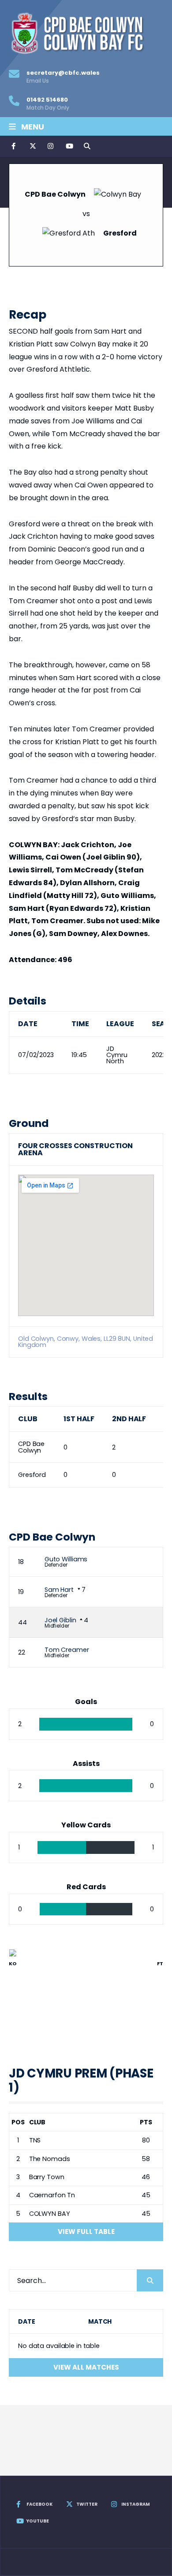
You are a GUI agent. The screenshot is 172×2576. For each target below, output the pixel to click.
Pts (146, 2122)
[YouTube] (68, 146)
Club (37, 2122)
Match (100, 2321)
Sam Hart (59, 1590)
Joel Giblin (60, 1620)
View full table (86, 2232)
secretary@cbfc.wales (63, 76)
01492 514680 (48, 103)
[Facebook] (14, 146)
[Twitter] (32, 146)
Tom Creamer (67, 1650)
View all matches (86, 2367)
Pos (18, 2122)
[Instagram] (50, 146)
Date (27, 2321)
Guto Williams (66, 1559)
